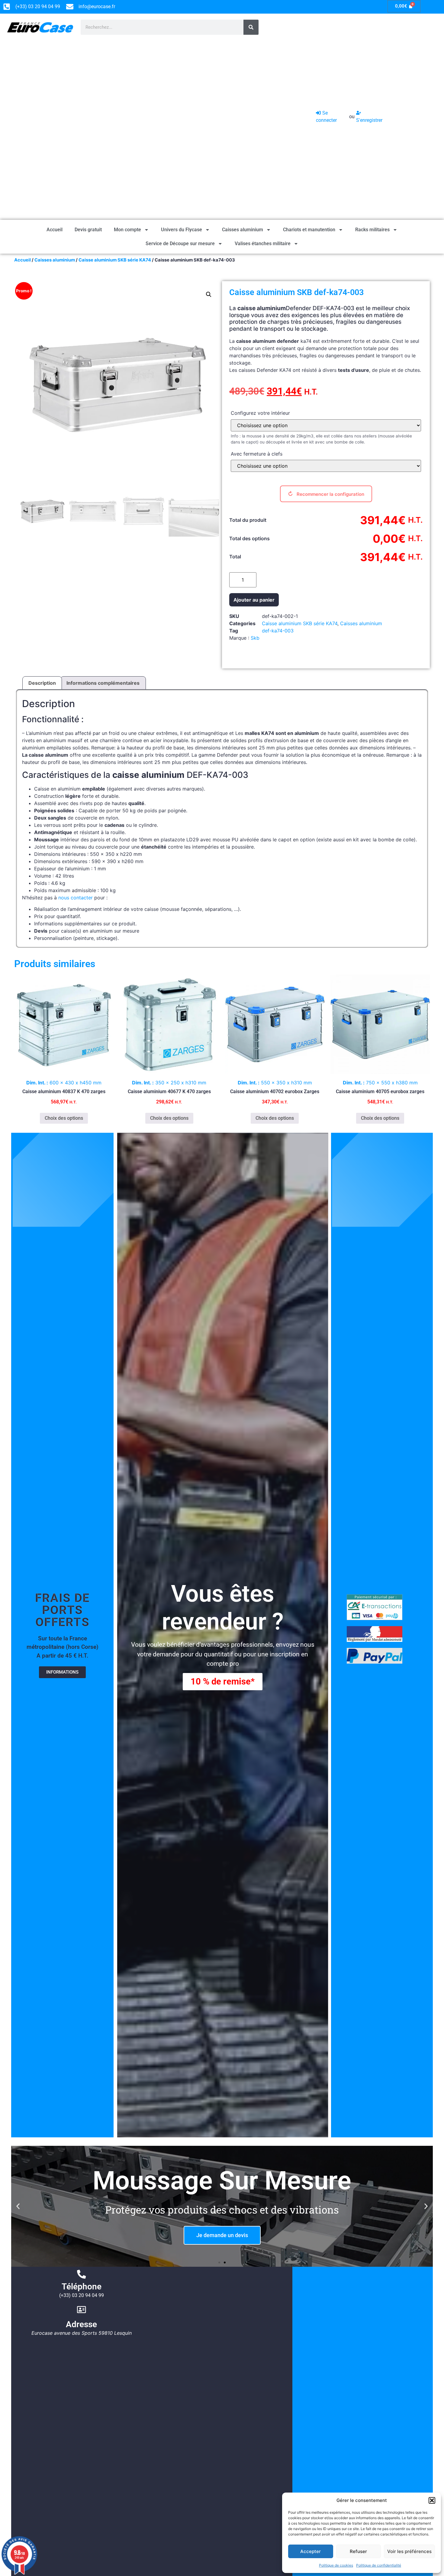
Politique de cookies (336, 2565)
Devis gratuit (88, 230)
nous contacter (76, 898)
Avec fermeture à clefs (257, 454)
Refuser (358, 2551)
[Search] (251, 27)
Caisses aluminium (243, 230)
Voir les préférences (409, 2551)
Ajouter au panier (254, 600)
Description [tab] (42, 683)
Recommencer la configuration (330, 494)
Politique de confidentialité (379, 2565)
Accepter (310, 2551)
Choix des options (64, 1118)
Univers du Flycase (182, 230)
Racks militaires (372, 230)
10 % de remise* (223, 1681)
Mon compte (127, 230)
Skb (255, 638)
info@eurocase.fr (97, 6)
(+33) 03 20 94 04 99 (82, 2295)
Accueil (55, 230)
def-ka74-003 (278, 631)
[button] (432, 2500)
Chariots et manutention (309, 230)
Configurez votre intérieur (260, 413)
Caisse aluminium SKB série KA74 (115, 260)
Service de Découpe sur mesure (180, 244)
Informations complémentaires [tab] (103, 683)
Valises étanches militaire (263, 244)
